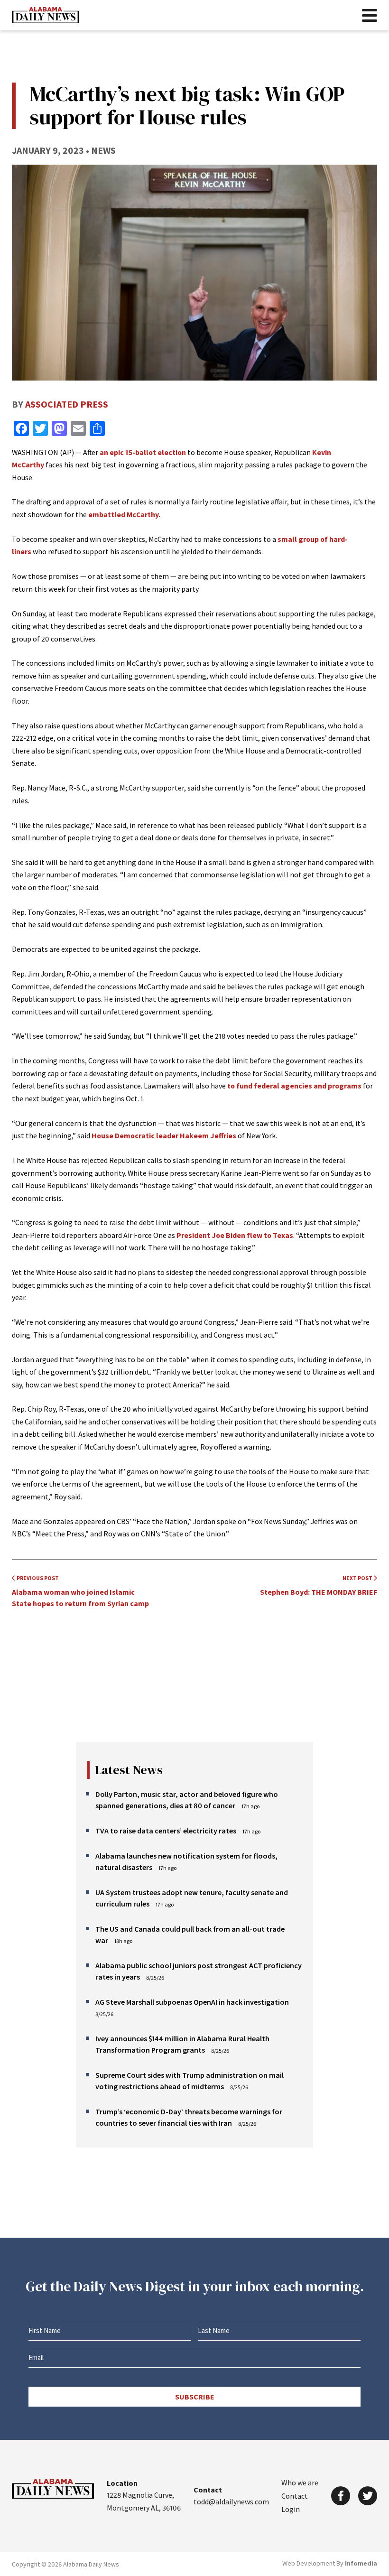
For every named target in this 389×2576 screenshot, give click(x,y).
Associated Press (67, 404)
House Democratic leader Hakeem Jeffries (164, 1135)
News (103, 150)
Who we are (300, 2483)
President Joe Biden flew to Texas (235, 1235)
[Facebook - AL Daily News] (341, 2496)
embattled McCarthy (124, 514)
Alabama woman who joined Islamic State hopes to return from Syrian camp (80, 1591)
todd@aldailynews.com (231, 2502)
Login (291, 2509)
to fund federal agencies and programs (294, 1086)
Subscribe (195, 2397)
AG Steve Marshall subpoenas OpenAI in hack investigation (192, 2002)
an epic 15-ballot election (143, 452)
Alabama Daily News (46, 15)
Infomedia (361, 2563)
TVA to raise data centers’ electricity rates (166, 1831)
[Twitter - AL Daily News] (368, 2496)
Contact (295, 2496)
